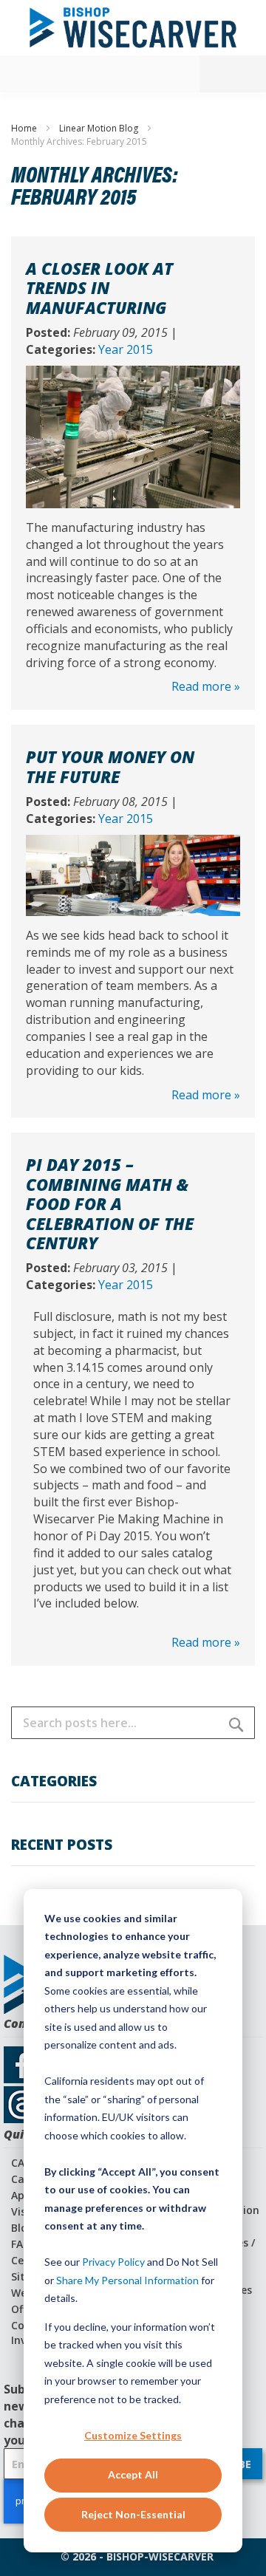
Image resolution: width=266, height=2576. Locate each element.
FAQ (21, 2244)
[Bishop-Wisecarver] (133, 28)
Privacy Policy (113, 2262)
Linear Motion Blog (100, 128)
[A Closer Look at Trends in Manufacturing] (133, 374)
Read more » (206, 686)
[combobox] (133, 1723)
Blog (23, 2228)
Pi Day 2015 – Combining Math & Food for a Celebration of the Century (110, 1203)
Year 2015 (126, 349)
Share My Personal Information (127, 2280)
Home (25, 128)
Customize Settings (133, 2435)
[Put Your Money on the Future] (133, 843)
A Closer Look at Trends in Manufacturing (99, 288)
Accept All (133, 2474)
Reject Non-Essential (133, 2514)
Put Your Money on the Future (110, 766)
